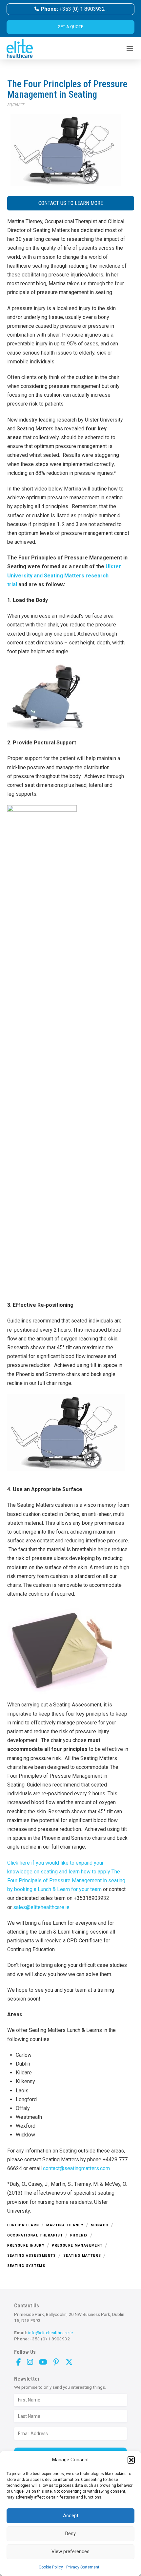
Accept (71, 2516)
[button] (131, 2460)
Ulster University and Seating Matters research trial (64, 575)
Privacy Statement (83, 2567)
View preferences (70, 2551)
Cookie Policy (51, 2567)
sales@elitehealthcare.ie (41, 1907)
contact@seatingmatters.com (76, 2168)
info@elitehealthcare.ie (50, 2333)
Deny (70, 2534)
